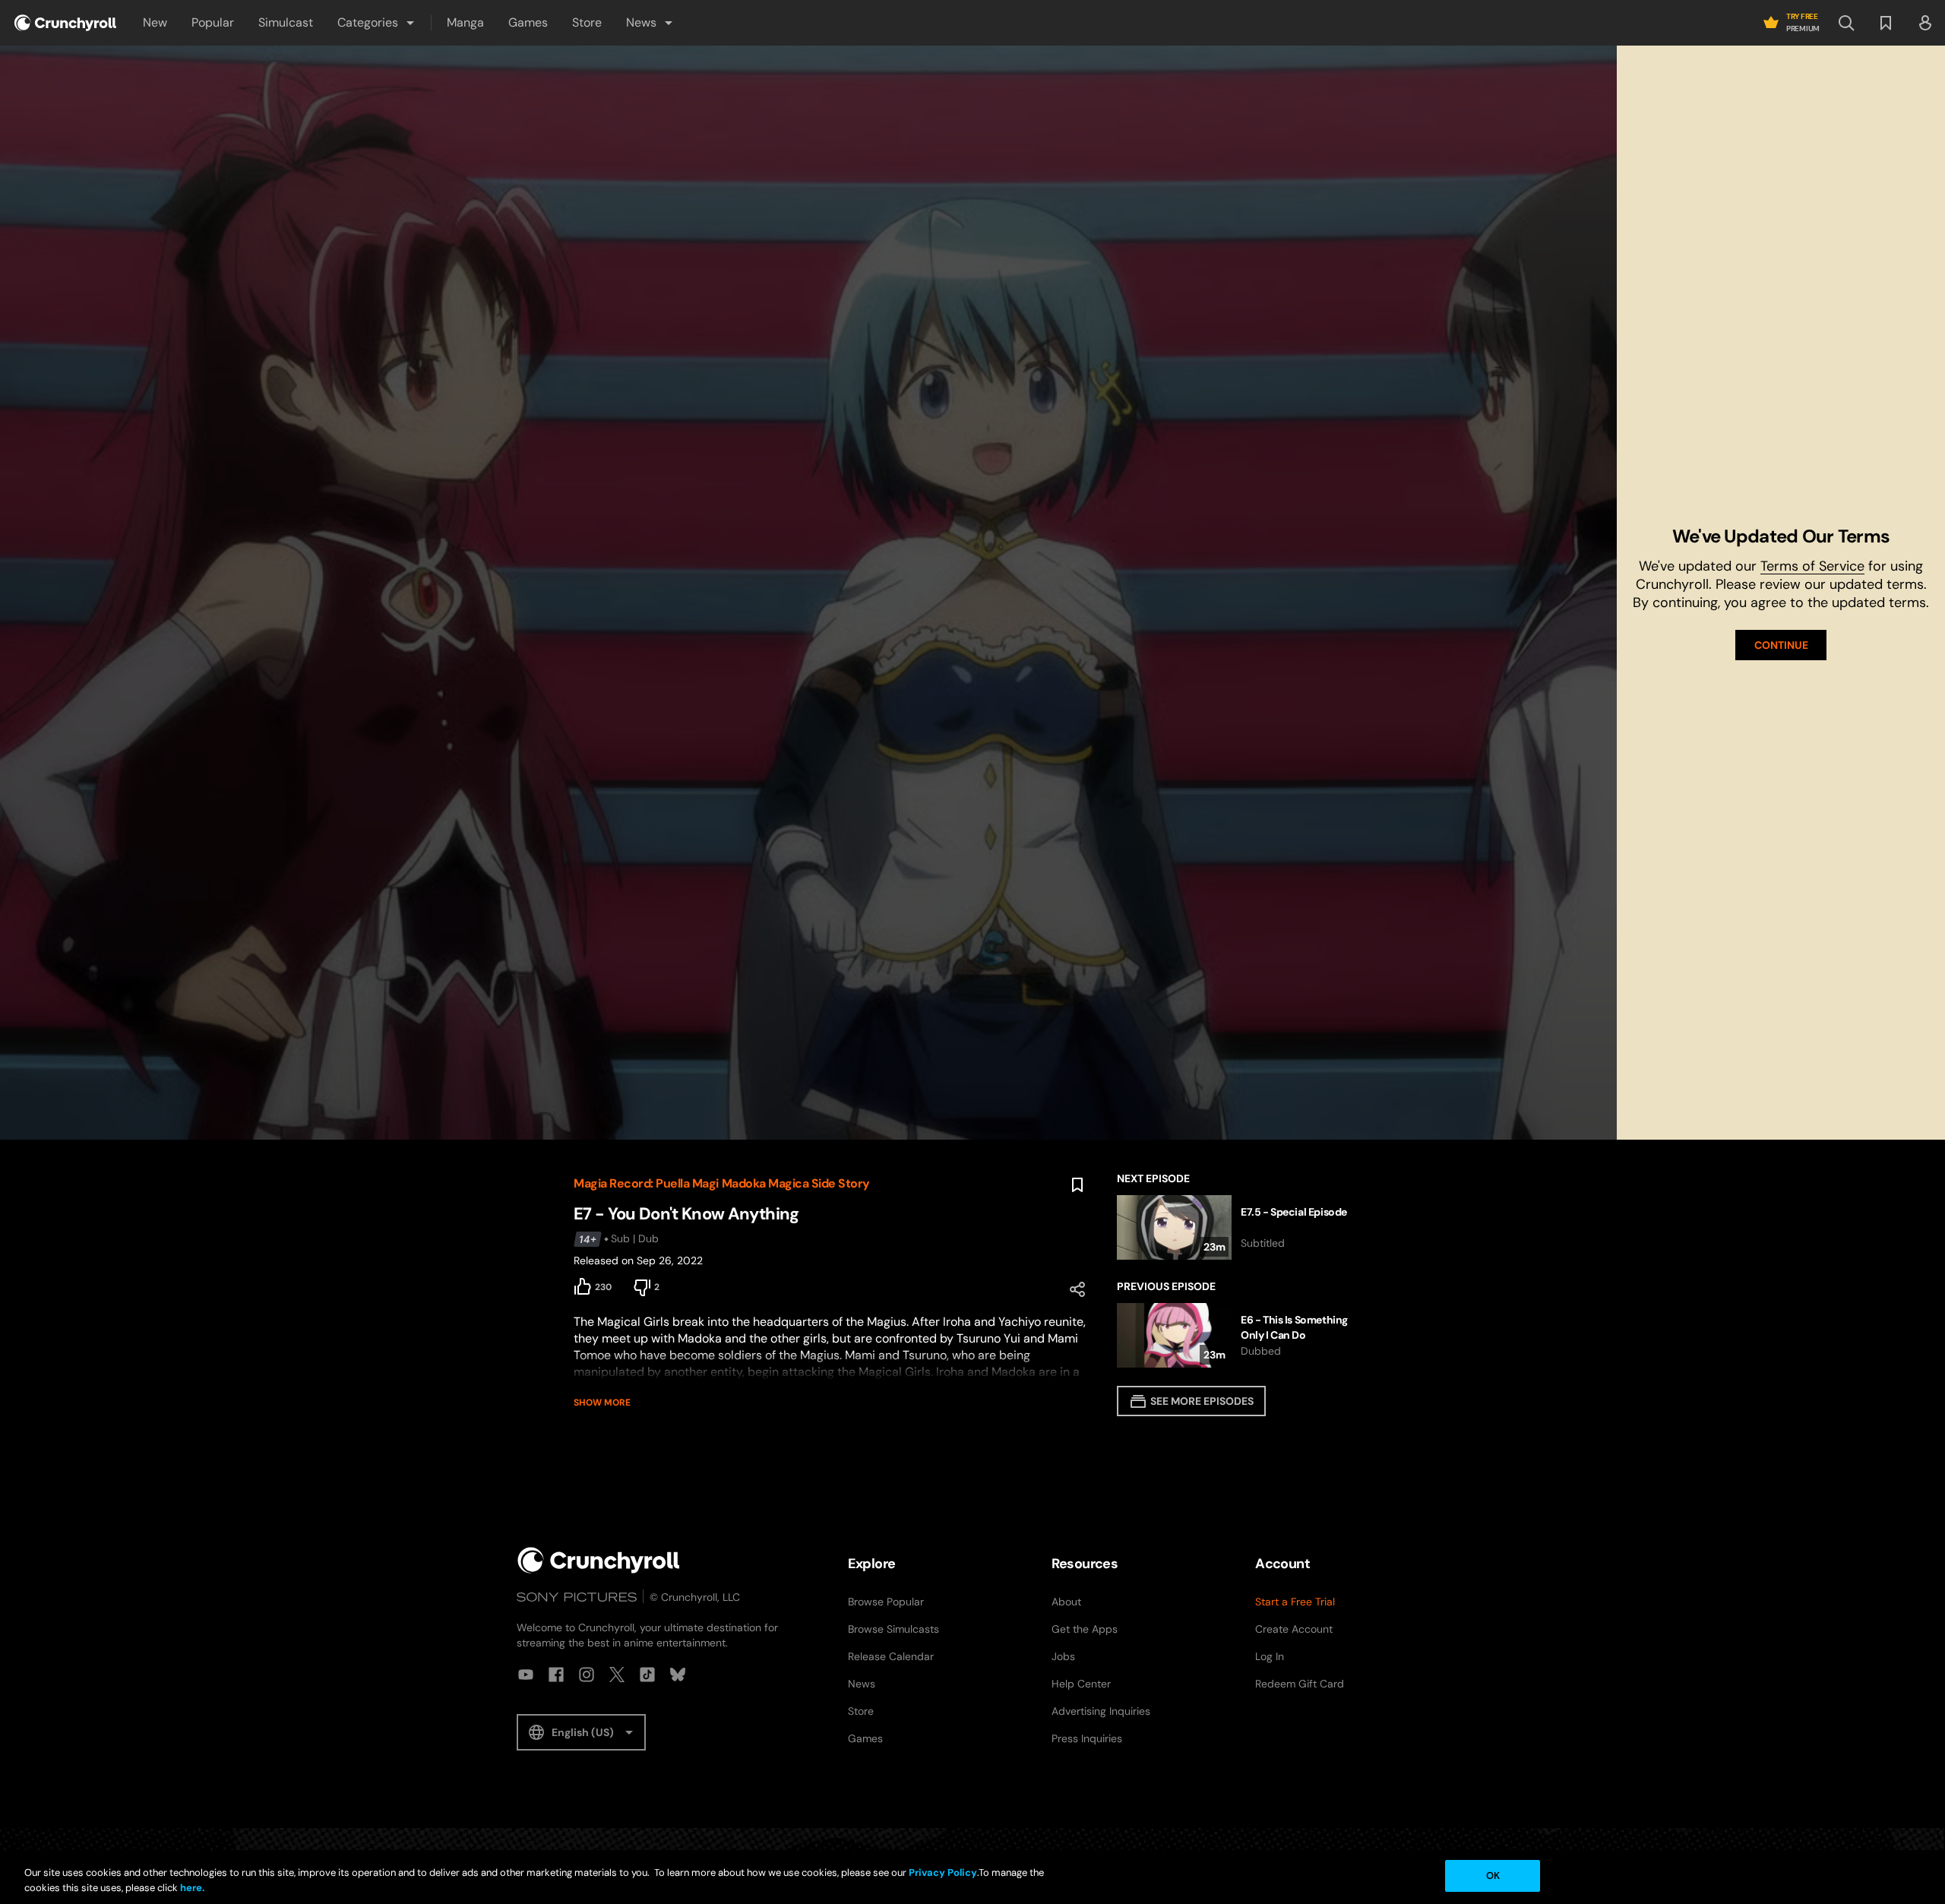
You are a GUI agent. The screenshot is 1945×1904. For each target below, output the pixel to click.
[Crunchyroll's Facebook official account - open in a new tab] (556, 1675)
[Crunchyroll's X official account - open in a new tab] (617, 1675)
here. (191, 1888)
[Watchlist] (1886, 23)
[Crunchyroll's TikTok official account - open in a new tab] (647, 1675)
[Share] (1077, 1289)
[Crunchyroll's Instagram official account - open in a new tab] (587, 1675)
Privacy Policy (943, 1872)
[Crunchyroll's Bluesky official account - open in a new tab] (678, 1675)
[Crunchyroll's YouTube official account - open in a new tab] (526, 1675)
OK (1493, 1876)
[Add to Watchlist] (1077, 1185)
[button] (377, 23)
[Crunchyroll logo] (65, 23)
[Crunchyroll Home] (599, 1560)
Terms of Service (1812, 566)
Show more (602, 1403)
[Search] (1846, 23)
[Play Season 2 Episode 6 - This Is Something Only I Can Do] (1244, 1335)
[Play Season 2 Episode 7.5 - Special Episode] (1244, 1227)
